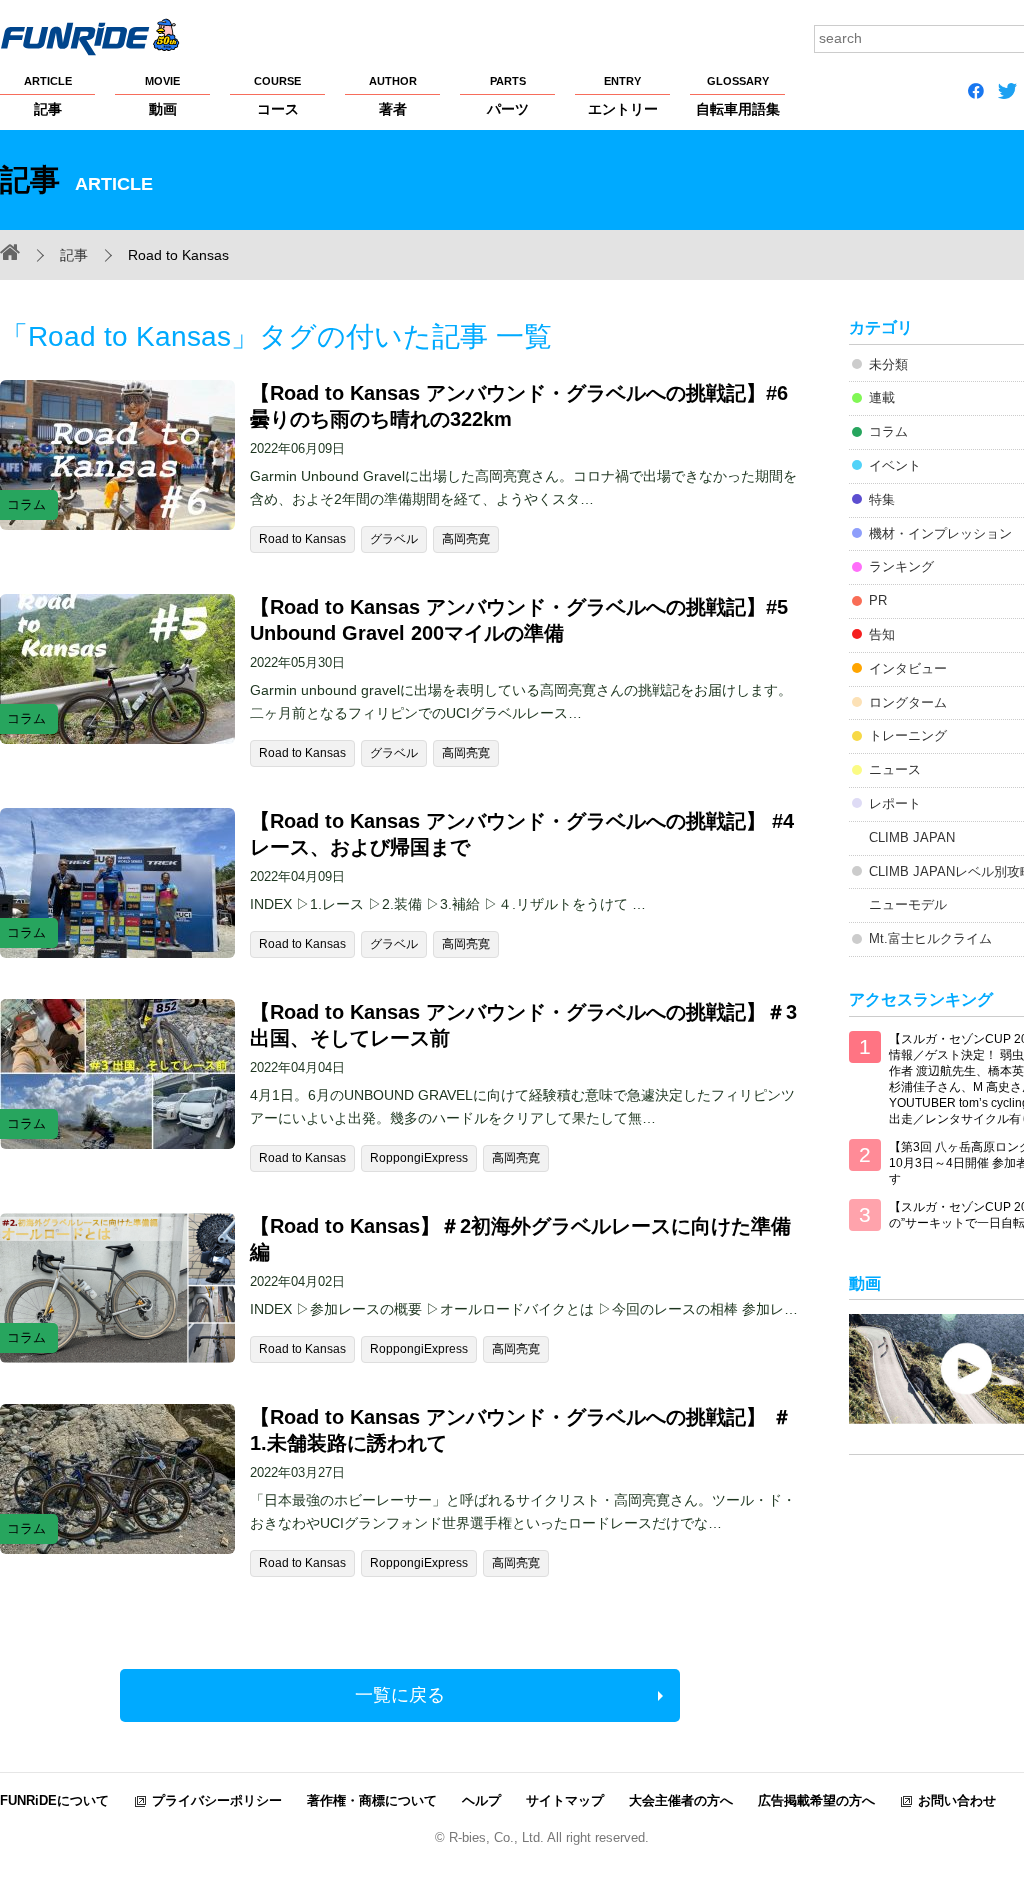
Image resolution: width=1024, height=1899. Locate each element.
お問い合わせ (957, 1800)
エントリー (623, 96)
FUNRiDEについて (54, 1800)
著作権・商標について (372, 1800)
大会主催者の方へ (681, 1800)
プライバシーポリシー (217, 1800)
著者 (393, 96)
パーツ (508, 96)
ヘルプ (481, 1800)
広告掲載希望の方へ (816, 1800)
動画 (162, 96)
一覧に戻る (400, 1695)
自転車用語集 (738, 96)
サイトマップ (565, 1800)
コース (277, 96)
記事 (48, 96)
